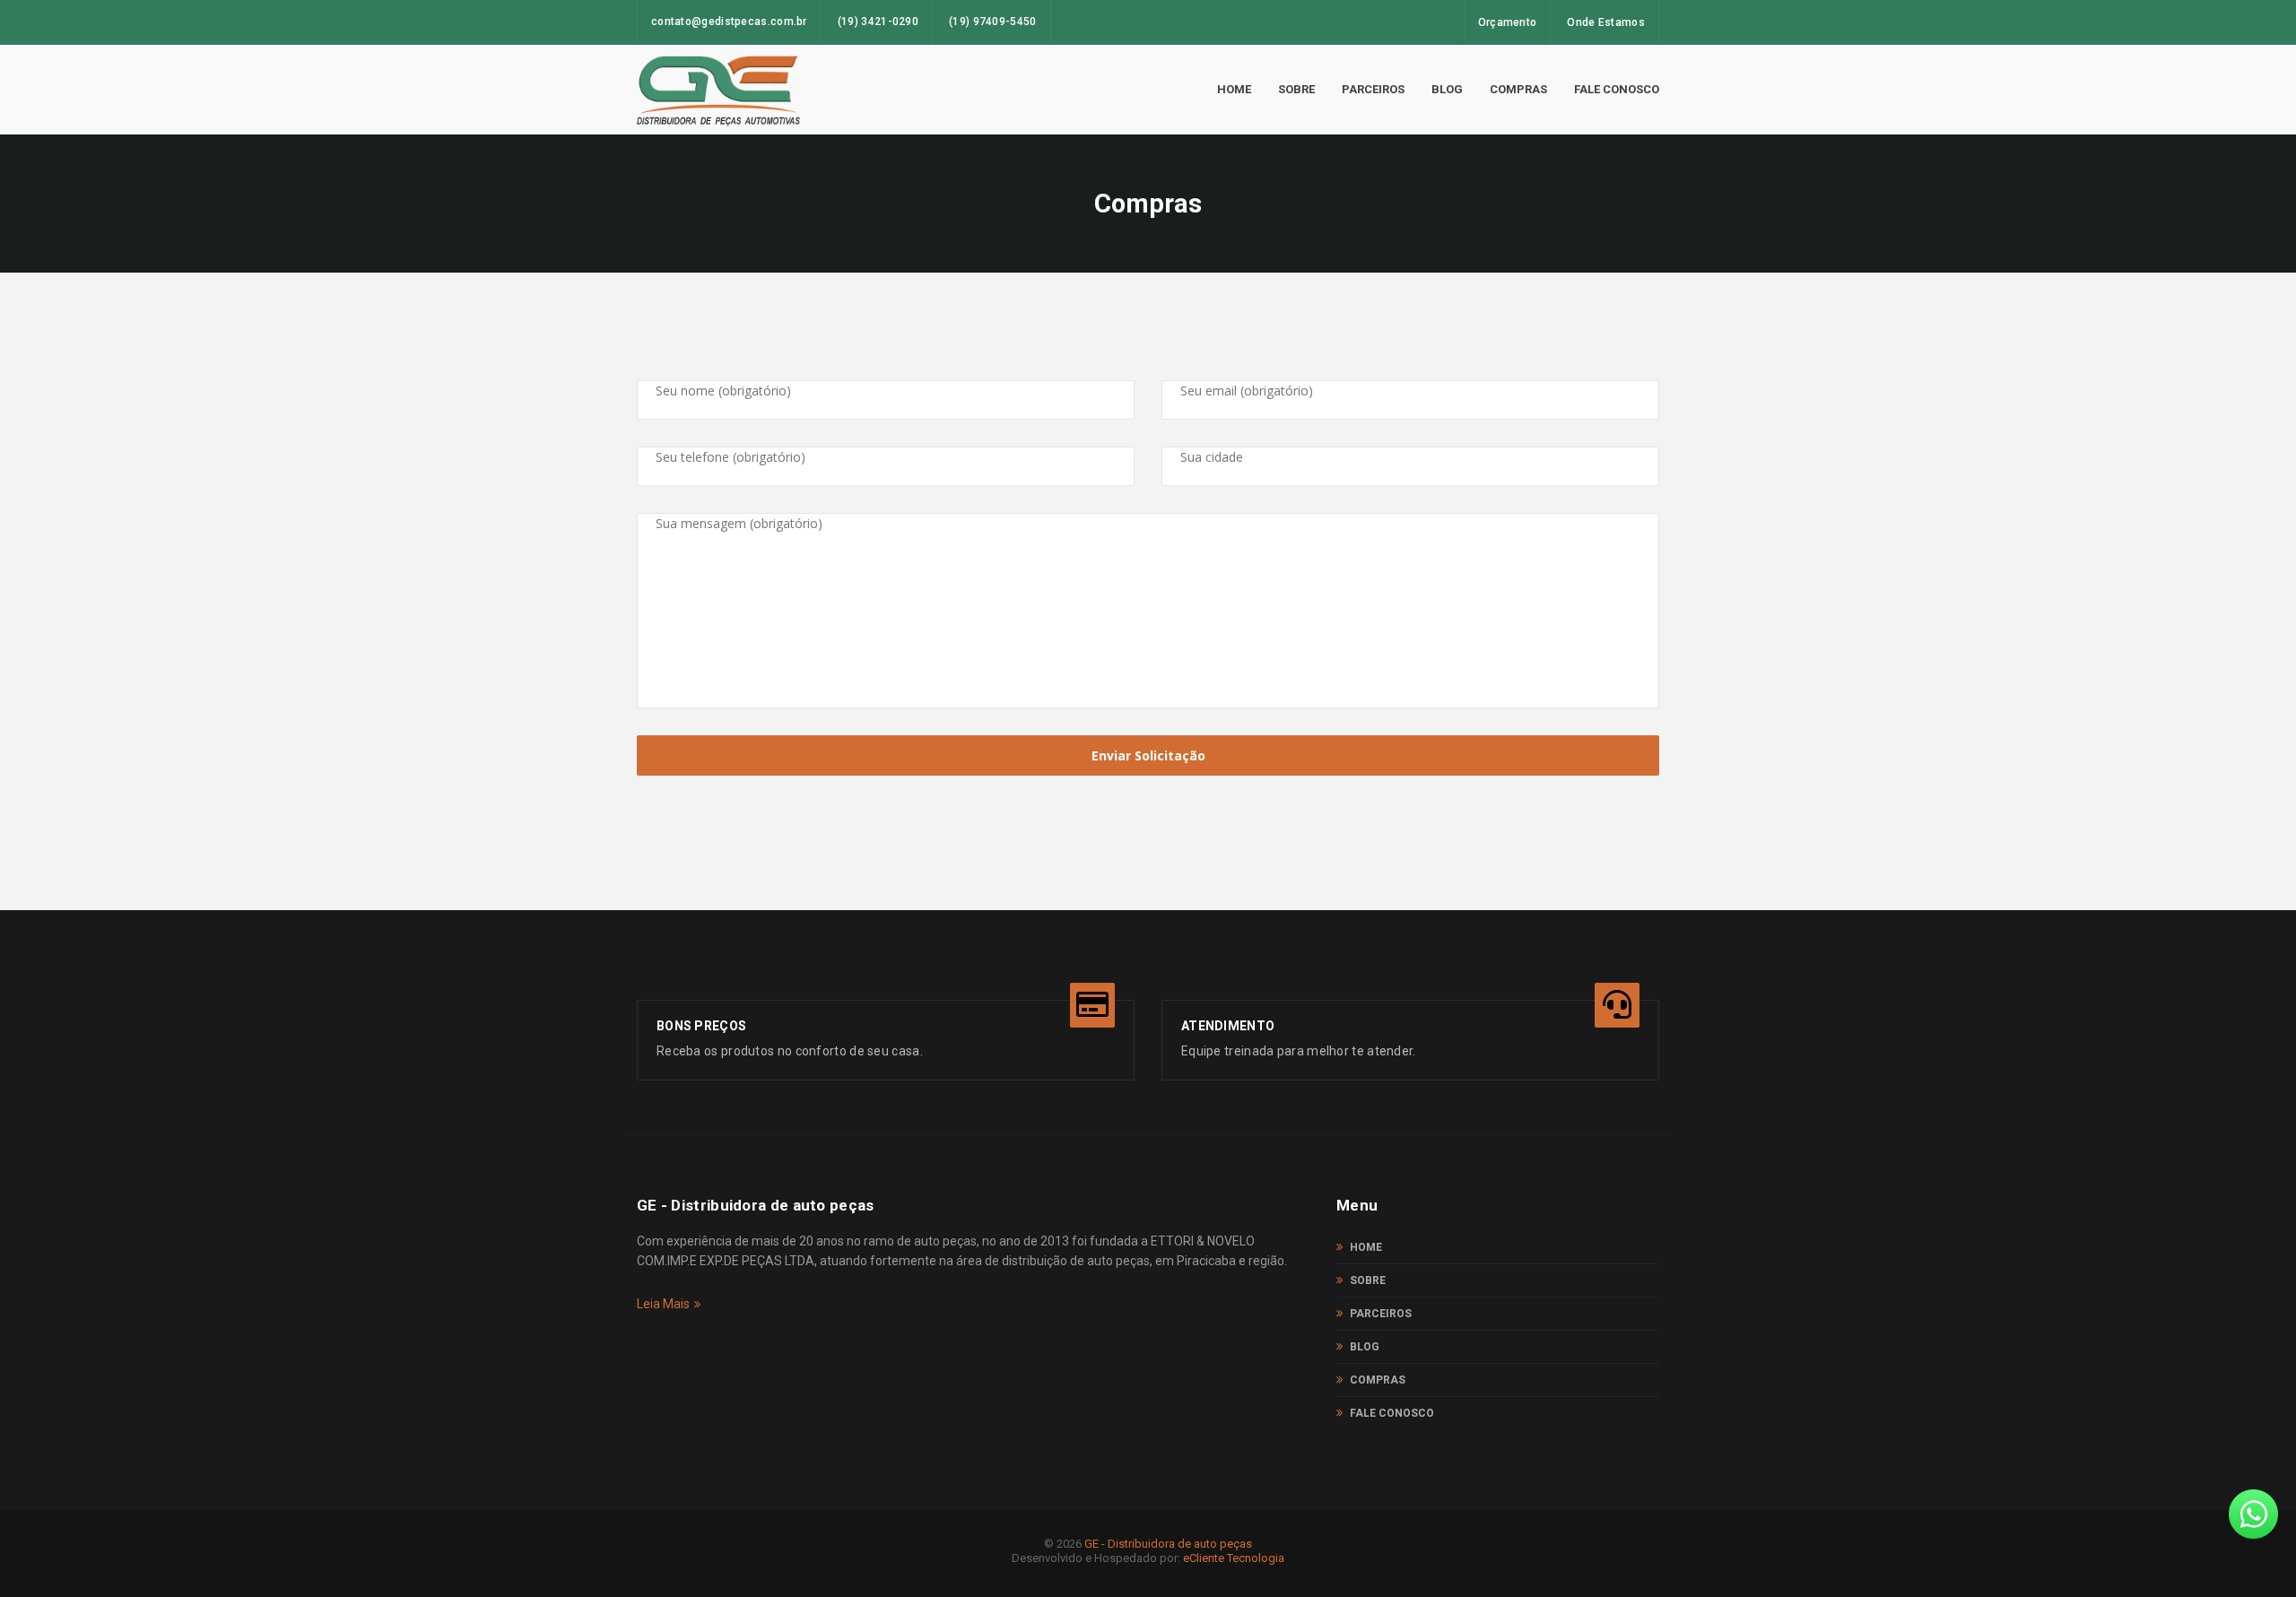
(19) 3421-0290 (878, 22)
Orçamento (1508, 22)
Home (1234, 89)
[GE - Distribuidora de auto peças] (718, 90)
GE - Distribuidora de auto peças (1168, 1544)
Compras (1518, 89)
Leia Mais (663, 1304)
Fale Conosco (1617, 89)
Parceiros (1373, 89)
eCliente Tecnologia (1234, 1558)
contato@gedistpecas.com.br (729, 22)
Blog (1447, 89)
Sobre (1296, 89)
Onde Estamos (1606, 22)
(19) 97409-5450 (993, 22)
